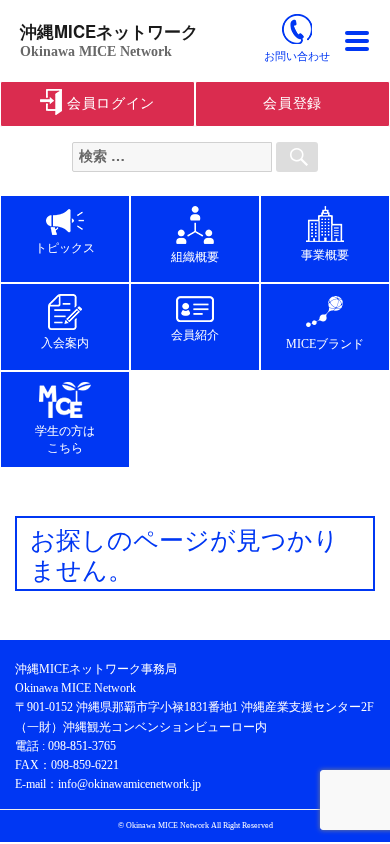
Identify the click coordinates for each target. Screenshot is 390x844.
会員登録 (292, 103)
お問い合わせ (297, 56)
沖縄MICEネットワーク (109, 31)
